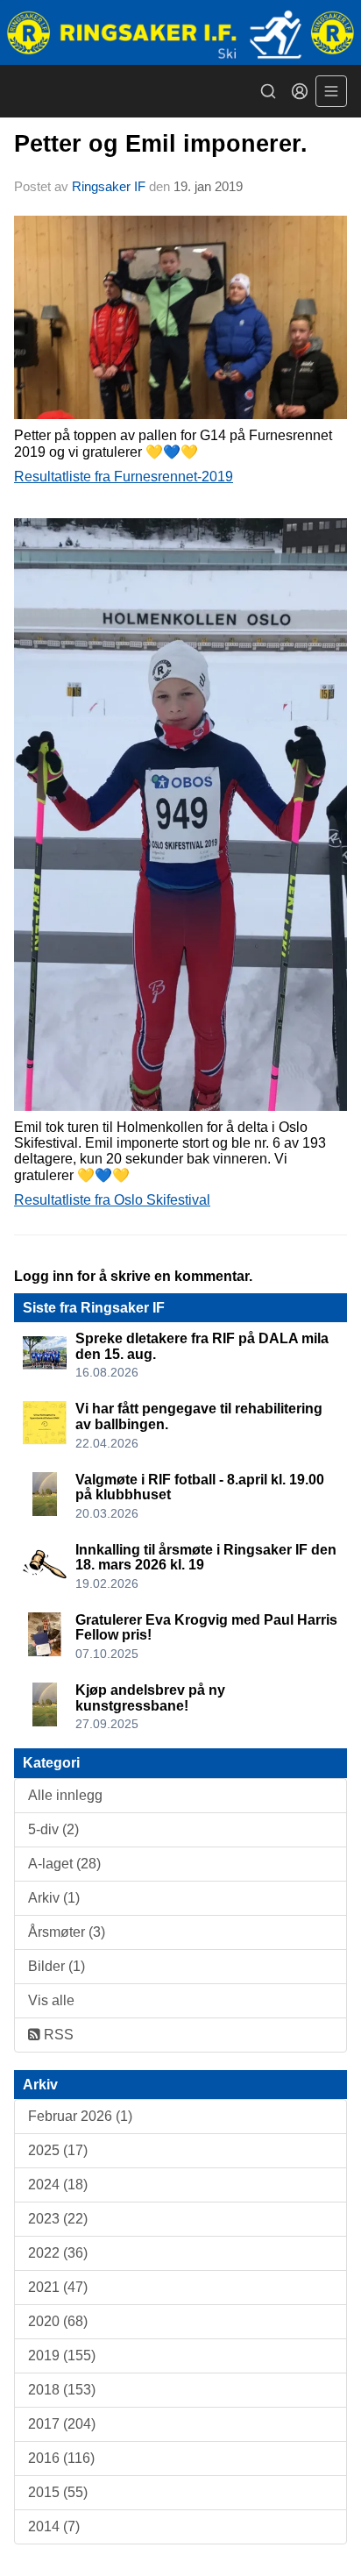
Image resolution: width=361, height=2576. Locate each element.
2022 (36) (58, 2253)
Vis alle (51, 2000)
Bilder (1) (57, 1966)
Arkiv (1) (54, 1898)
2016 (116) (61, 2458)
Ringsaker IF (109, 186)
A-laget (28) (64, 1864)
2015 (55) (58, 2492)
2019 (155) (62, 2355)
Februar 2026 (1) (80, 2116)
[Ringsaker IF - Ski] (180, 32)
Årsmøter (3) (67, 1932)
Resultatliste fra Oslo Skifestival (112, 1200)
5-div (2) (53, 1829)
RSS (57, 2035)
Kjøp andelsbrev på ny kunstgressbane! (150, 1698)
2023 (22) (58, 2219)
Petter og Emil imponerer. (161, 144)
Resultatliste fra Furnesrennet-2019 (124, 477)
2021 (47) (58, 2287)
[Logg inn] (300, 91)
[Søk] (268, 91)
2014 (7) (54, 2526)
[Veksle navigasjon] (331, 91)
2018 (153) (62, 2390)
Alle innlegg (65, 1795)
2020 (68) (58, 2321)
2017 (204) (62, 2424)
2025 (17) (58, 2150)
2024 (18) (58, 2185)
